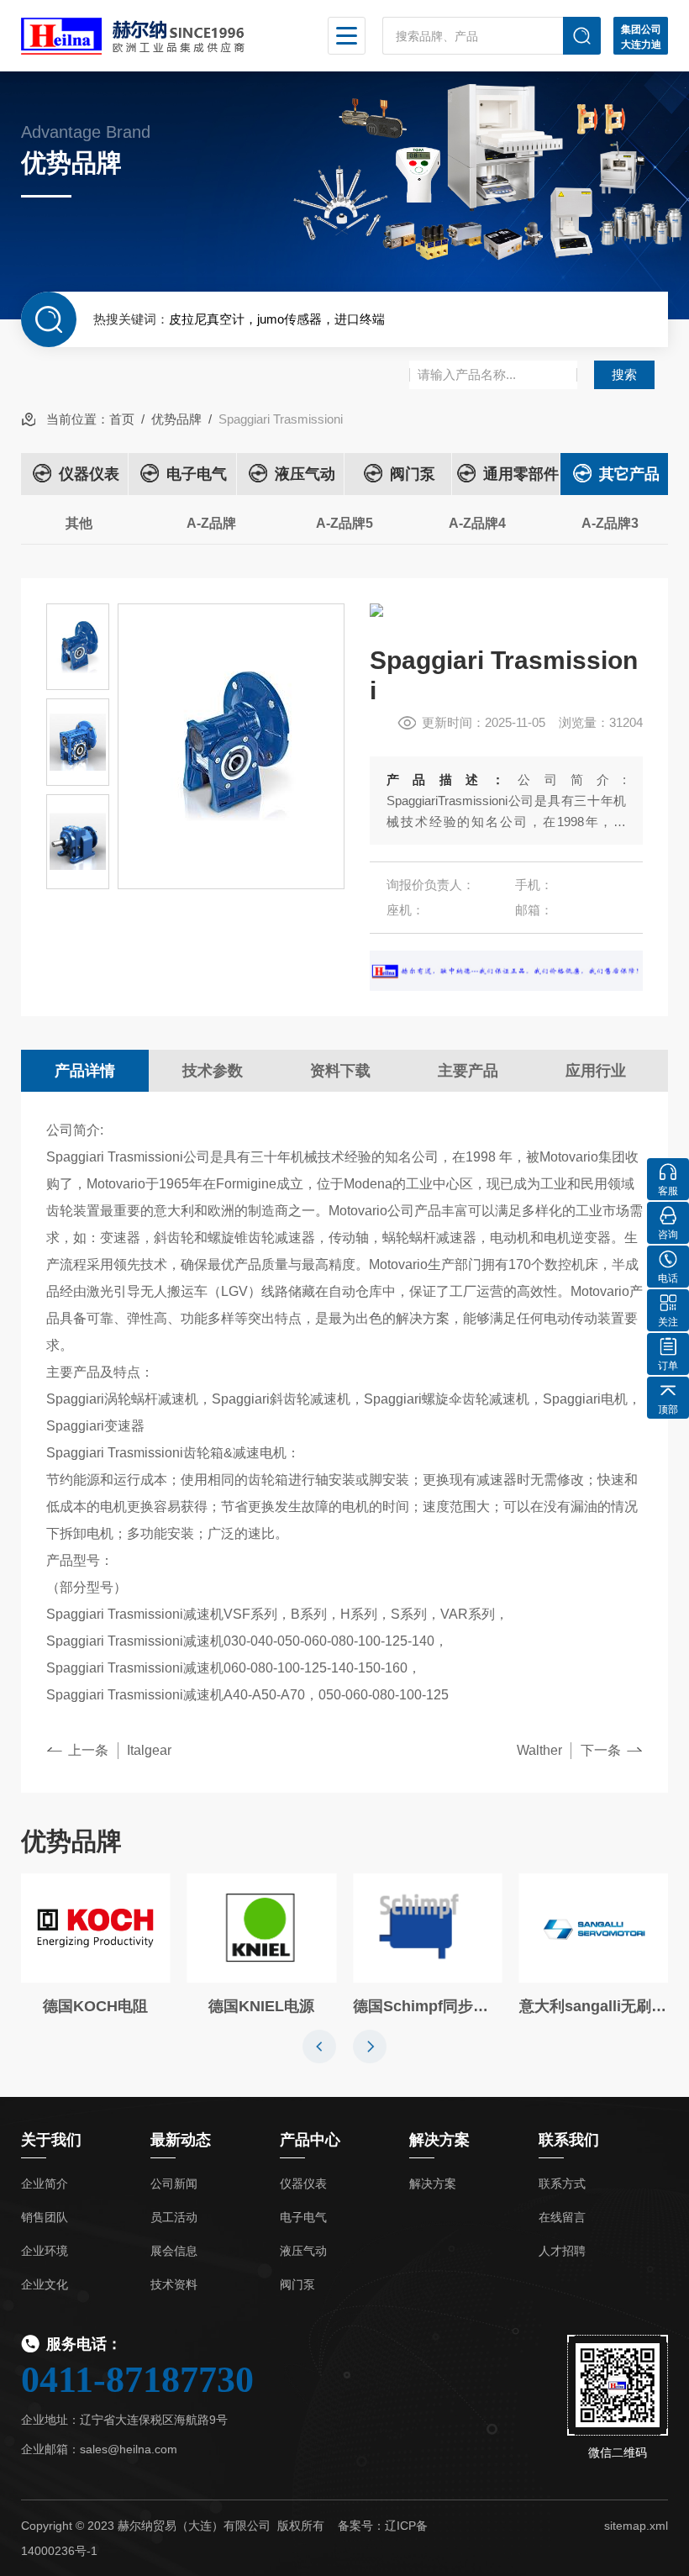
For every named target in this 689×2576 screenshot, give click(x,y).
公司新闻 (174, 2184)
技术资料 (174, 2284)
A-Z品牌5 (344, 523)
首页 (122, 419)
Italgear (149, 1750)
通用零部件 (521, 474)
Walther (539, 1750)
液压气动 (305, 474)
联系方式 (562, 2184)
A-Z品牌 (211, 523)
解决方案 (433, 2184)
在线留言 (562, 2217)
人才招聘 (562, 2251)
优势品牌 (176, 419)
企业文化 (45, 2284)
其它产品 (629, 474)
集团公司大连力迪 (641, 37)
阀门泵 (413, 474)
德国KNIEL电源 (261, 2006)
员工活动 (174, 2217)
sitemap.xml (636, 2526)
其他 (79, 523)
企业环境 (45, 2251)
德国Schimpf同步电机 (428, 2006)
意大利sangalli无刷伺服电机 (594, 2006)
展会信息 (174, 2251)
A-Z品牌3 (610, 523)
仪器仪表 (89, 474)
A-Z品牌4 (477, 523)
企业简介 (45, 2184)
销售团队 (45, 2217)
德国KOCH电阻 (95, 2006)
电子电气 (197, 474)
